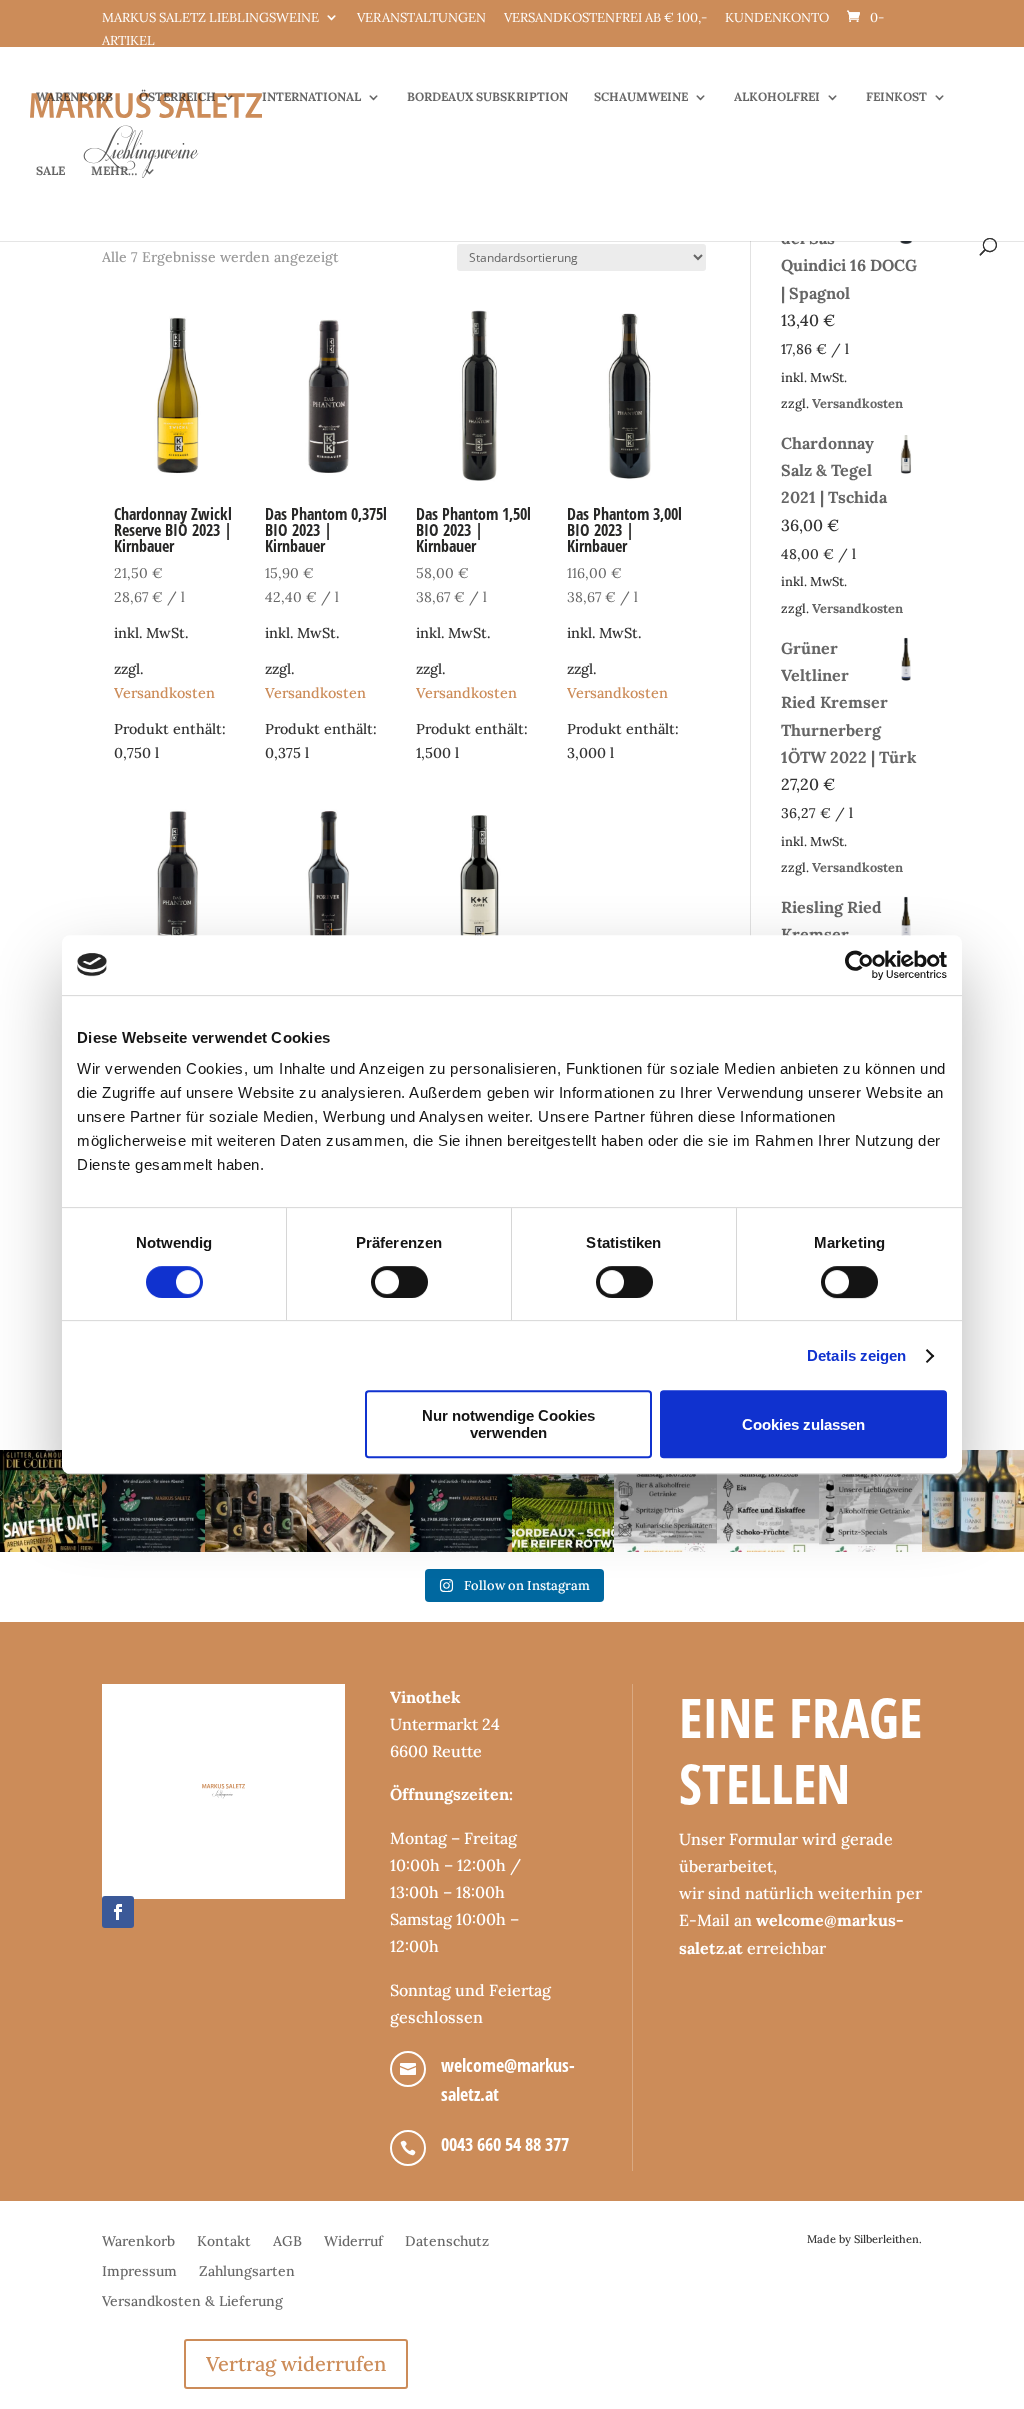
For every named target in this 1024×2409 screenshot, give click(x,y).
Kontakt (224, 2242)
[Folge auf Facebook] (118, 1912)
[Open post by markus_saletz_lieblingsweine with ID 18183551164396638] (563, 1501)
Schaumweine (641, 97)
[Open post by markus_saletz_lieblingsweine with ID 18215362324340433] (51, 1501)
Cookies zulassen (803, 1424)
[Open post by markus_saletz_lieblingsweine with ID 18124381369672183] (870, 1501)
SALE (50, 171)
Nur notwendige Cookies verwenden (508, 1424)
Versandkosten (164, 693)
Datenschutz (447, 2242)
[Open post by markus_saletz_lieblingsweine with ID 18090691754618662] (768, 1501)
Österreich (177, 97)
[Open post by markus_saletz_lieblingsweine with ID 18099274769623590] (153, 1501)
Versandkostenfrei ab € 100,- (605, 18)
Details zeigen (856, 1355)
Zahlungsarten (247, 2272)
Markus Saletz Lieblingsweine (210, 18)
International (311, 97)
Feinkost (896, 97)
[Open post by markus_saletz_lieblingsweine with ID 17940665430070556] (461, 1501)
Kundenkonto (777, 18)
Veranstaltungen (421, 18)
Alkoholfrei (777, 97)
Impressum (139, 2272)
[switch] (399, 1282)
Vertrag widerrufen (296, 2363)
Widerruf (353, 2242)
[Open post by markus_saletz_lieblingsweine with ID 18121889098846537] (256, 1501)
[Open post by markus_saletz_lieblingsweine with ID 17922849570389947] (665, 1501)
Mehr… (114, 171)
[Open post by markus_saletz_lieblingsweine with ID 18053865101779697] (973, 1501)
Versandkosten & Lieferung (192, 2302)
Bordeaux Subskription (487, 97)
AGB (287, 2242)
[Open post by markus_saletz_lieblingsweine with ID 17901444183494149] (358, 1501)
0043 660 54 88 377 (505, 2144)
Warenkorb (74, 97)
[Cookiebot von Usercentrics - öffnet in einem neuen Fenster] (859, 965)
